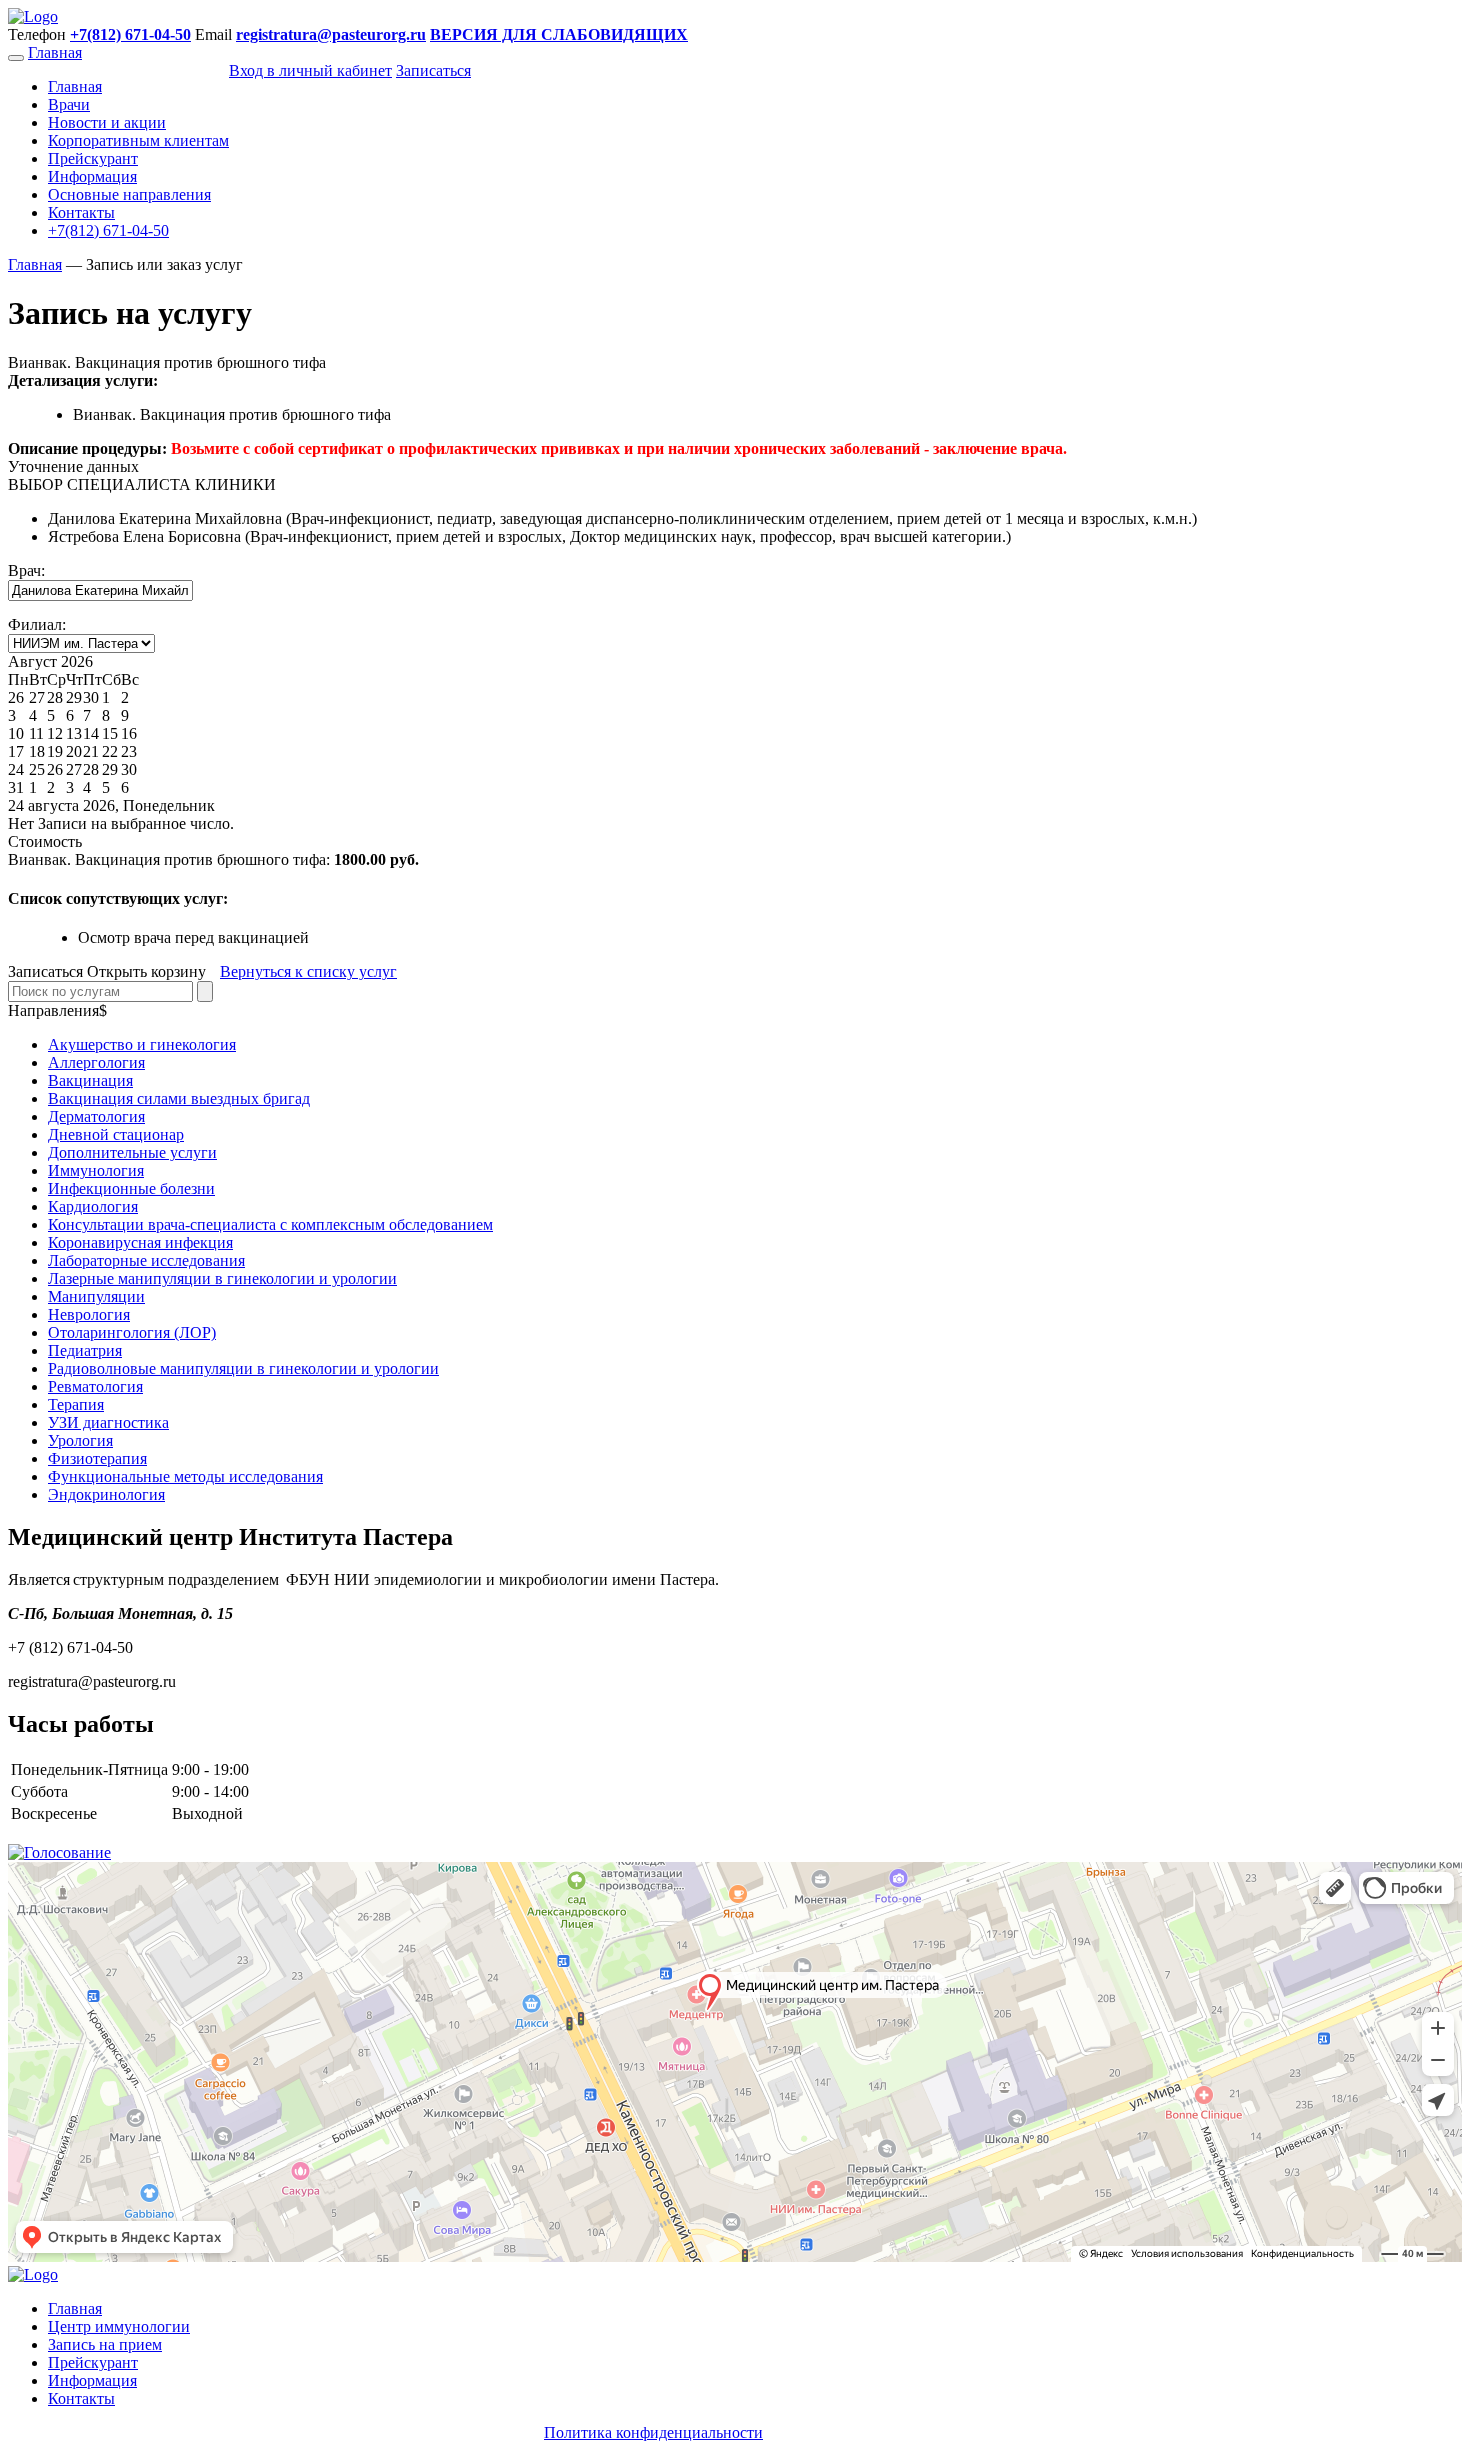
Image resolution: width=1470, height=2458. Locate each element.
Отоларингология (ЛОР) (132, 1332)
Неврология (89, 1314)
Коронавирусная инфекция (140, 1242)
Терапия (76, 1404)
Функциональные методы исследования (185, 1476)
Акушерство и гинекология (142, 1044)
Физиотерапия (97, 1458)
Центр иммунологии (119, 2326)
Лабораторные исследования (146, 1260)
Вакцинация (90, 1080)
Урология (80, 1440)
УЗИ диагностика (108, 1422)
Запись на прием (105, 2344)
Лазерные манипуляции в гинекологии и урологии (222, 1278)
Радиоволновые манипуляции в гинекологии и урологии (243, 1368)
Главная (55, 52)
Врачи (69, 104)
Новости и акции (107, 122)
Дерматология (96, 1116)
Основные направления (129, 194)
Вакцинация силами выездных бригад (179, 1098)
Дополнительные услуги (132, 1152)
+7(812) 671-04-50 (108, 230)
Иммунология (96, 1170)
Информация (92, 176)
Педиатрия (85, 1350)
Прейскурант (93, 158)
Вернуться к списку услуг (308, 971)
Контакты (81, 212)
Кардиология (93, 1206)
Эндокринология (106, 1494)
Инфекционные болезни (131, 1188)
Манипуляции (96, 1296)
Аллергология (96, 1062)
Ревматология (95, 1386)
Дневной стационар (116, 1134)
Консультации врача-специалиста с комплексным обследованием (270, 1224)
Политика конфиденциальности (653, 2432)
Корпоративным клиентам (138, 140)
